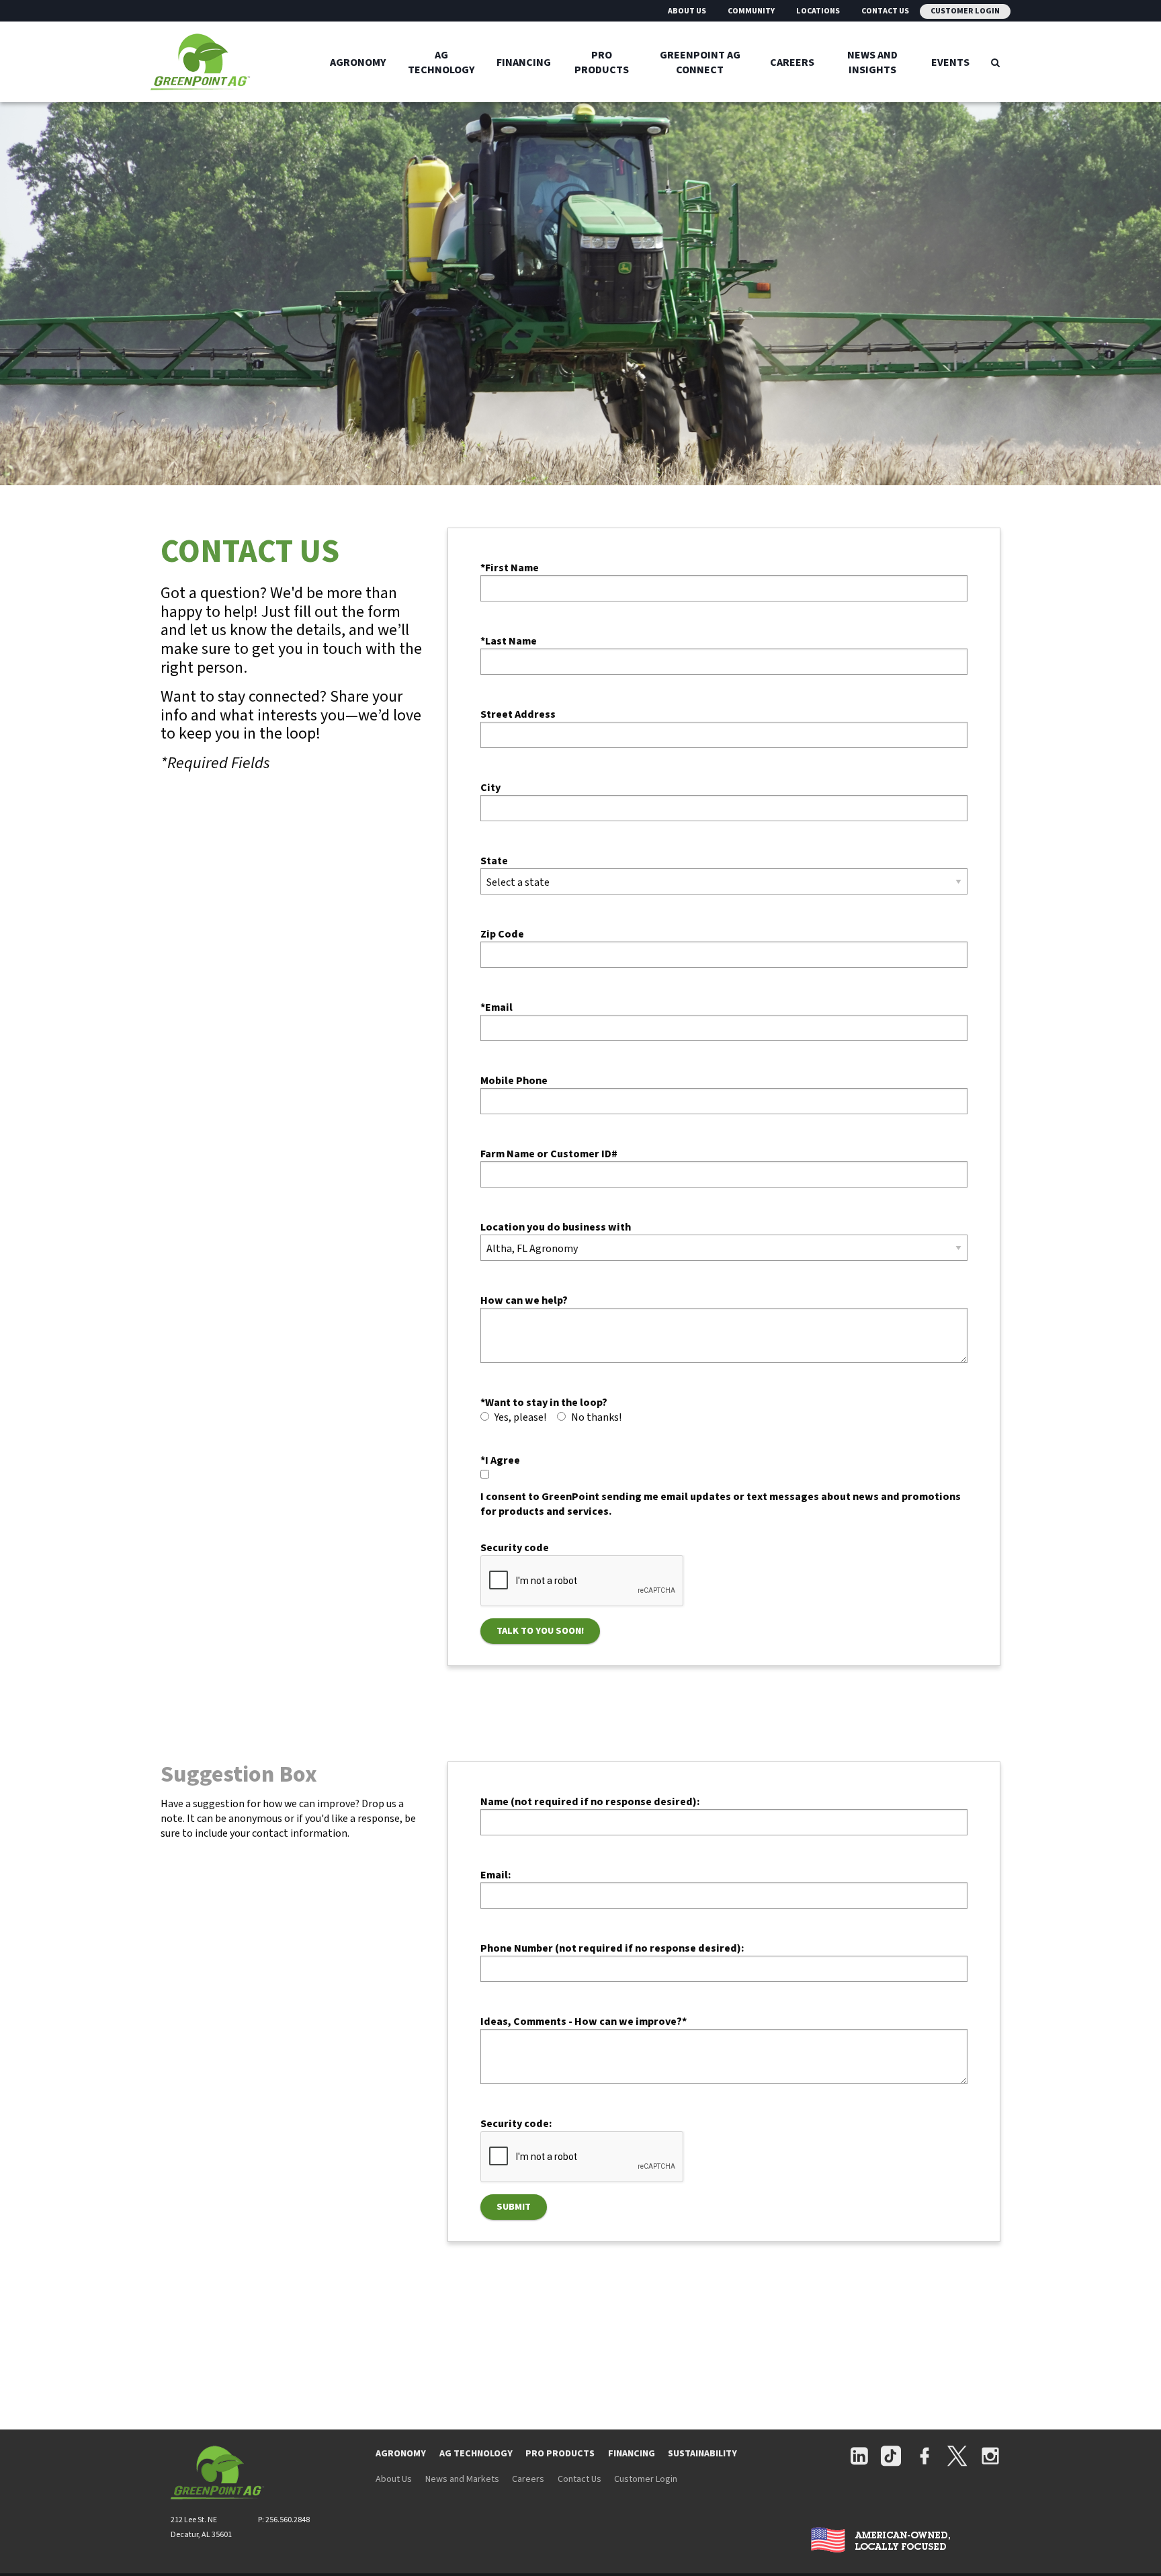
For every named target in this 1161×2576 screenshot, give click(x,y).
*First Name (510, 568)
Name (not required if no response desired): (590, 1802)
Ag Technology (441, 62)
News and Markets (462, 2479)
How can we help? (524, 1300)
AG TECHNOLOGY (476, 2454)
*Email (497, 1007)
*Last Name (509, 641)
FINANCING (632, 2454)
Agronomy (358, 62)
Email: (496, 1875)
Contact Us (885, 11)
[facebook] (924, 2457)
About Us (687, 11)
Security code (515, 1548)
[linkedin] (859, 2457)
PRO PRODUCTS (560, 2454)
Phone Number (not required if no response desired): (612, 1948)
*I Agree (500, 1460)
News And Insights (872, 62)
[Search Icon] (995, 62)
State (494, 861)
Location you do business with (556, 1227)
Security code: (516, 2124)
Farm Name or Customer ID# (549, 1154)
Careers (792, 62)
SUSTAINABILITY (702, 2454)
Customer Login (965, 11)
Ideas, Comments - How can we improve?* (584, 2022)
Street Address (518, 714)
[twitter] (957, 2457)
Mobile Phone (514, 1081)
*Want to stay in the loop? (544, 1403)
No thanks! (596, 1417)
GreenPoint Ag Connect (700, 62)
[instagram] (990, 2457)
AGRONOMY (401, 2454)
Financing (524, 62)
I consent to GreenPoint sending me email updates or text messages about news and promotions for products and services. (721, 1504)
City (490, 788)
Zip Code (502, 934)
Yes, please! (520, 1417)
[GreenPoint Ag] (235, 62)
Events (950, 62)
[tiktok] (891, 2457)
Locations (818, 11)
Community (751, 11)
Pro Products (602, 62)
